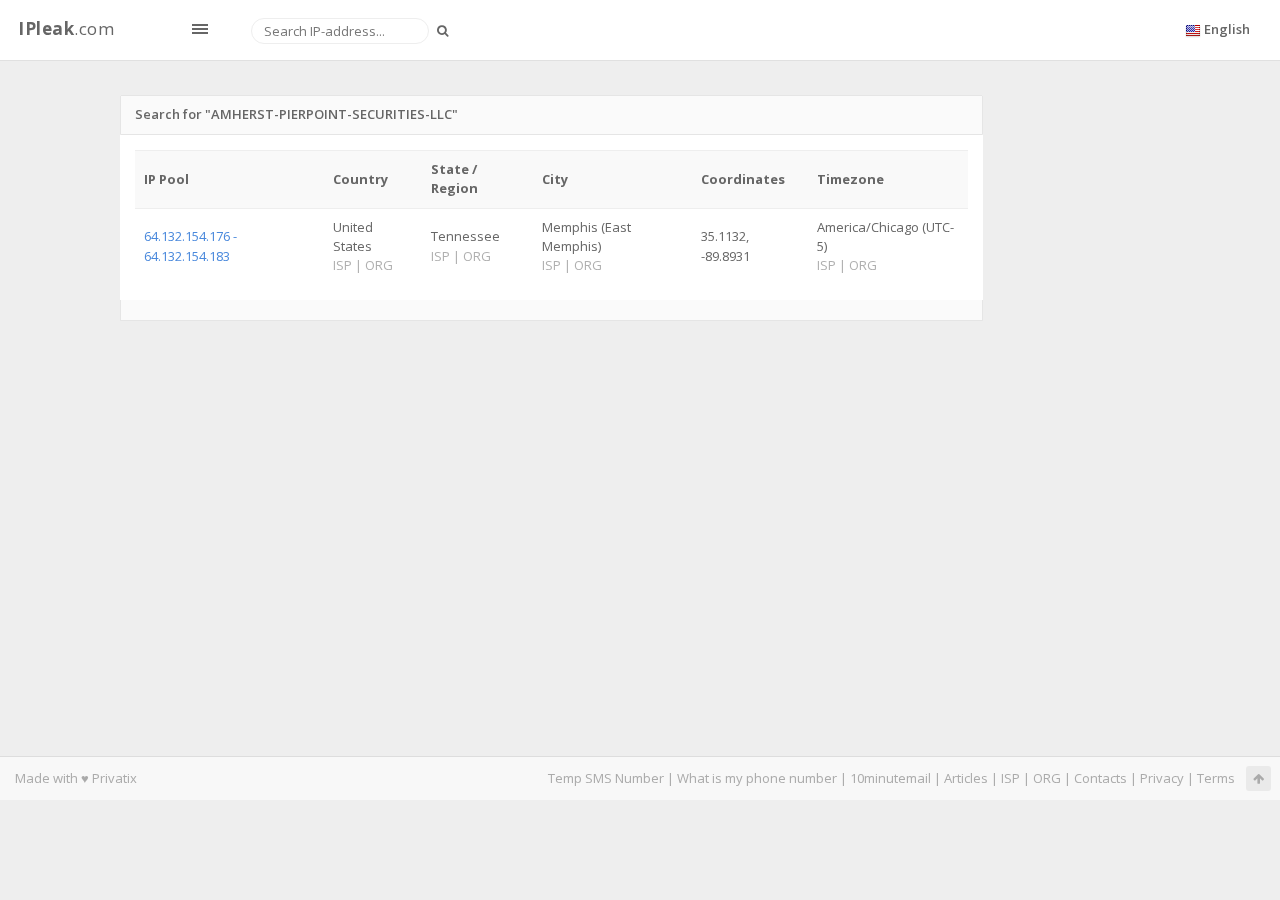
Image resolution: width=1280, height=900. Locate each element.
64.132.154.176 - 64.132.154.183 (190, 245)
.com (66, 28)
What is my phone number (757, 778)
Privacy (1162, 778)
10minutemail (890, 778)
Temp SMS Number (606, 778)
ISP (1010, 778)
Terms (1216, 778)
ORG (1047, 778)
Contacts (1100, 778)
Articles (966, 778)
